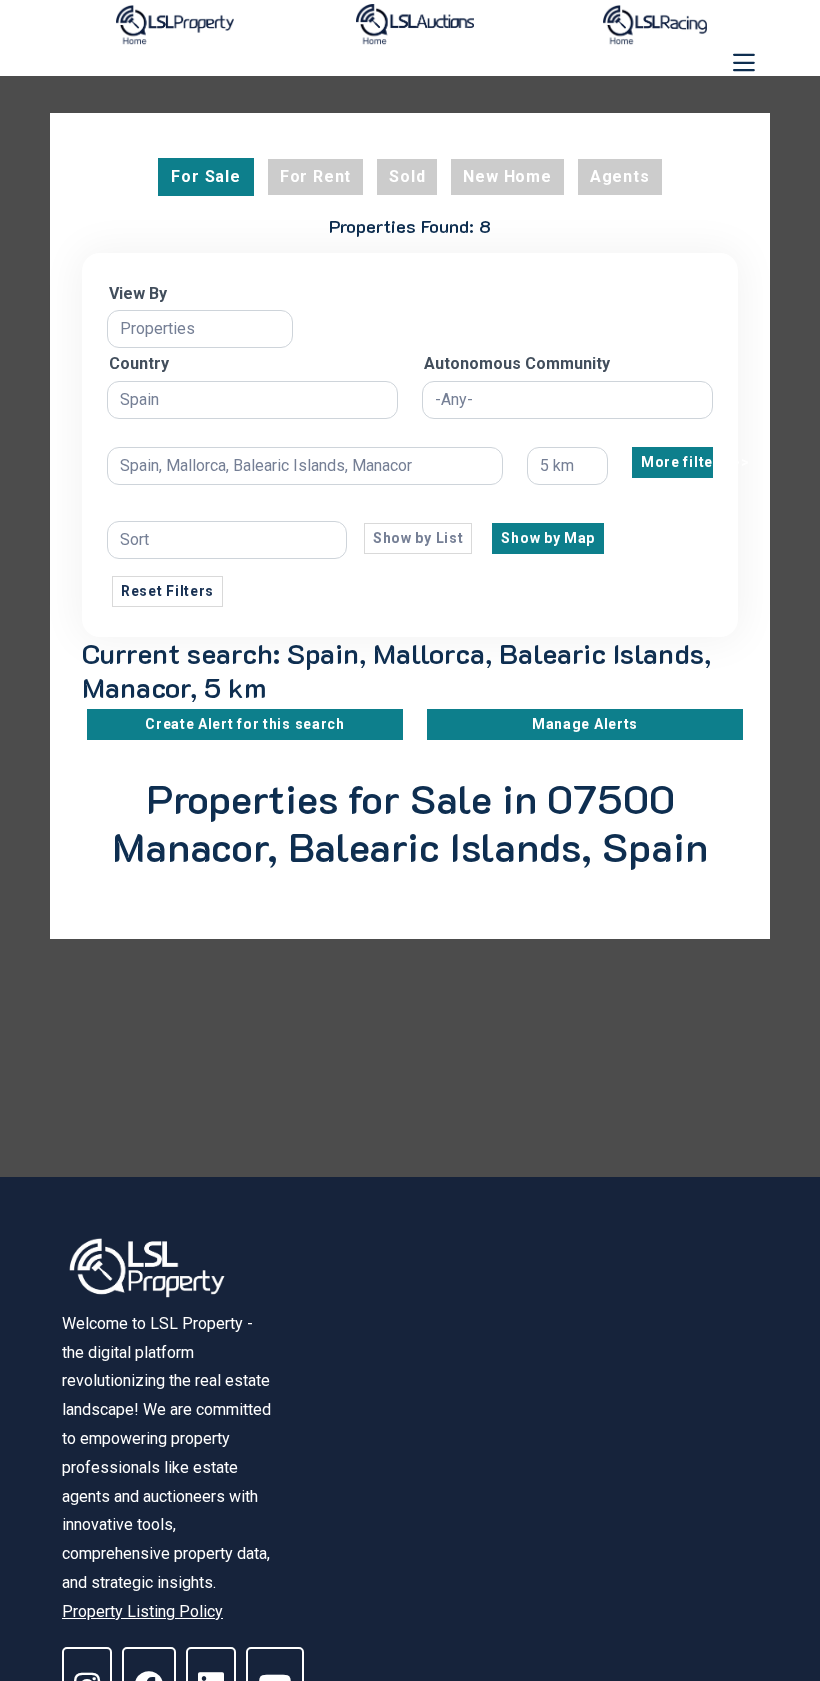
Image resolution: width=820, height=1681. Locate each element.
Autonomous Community (517, 363)
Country (139, 363)
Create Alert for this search (245, 724)
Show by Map (548, 538)
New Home (507, 176)
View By (138, 293)
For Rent (315, 176)
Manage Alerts (585, 724)
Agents (620, 176)
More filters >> (677, 462)
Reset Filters (167, 591)
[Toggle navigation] (744, 63)
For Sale (205, 176)
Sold (407, 176)
